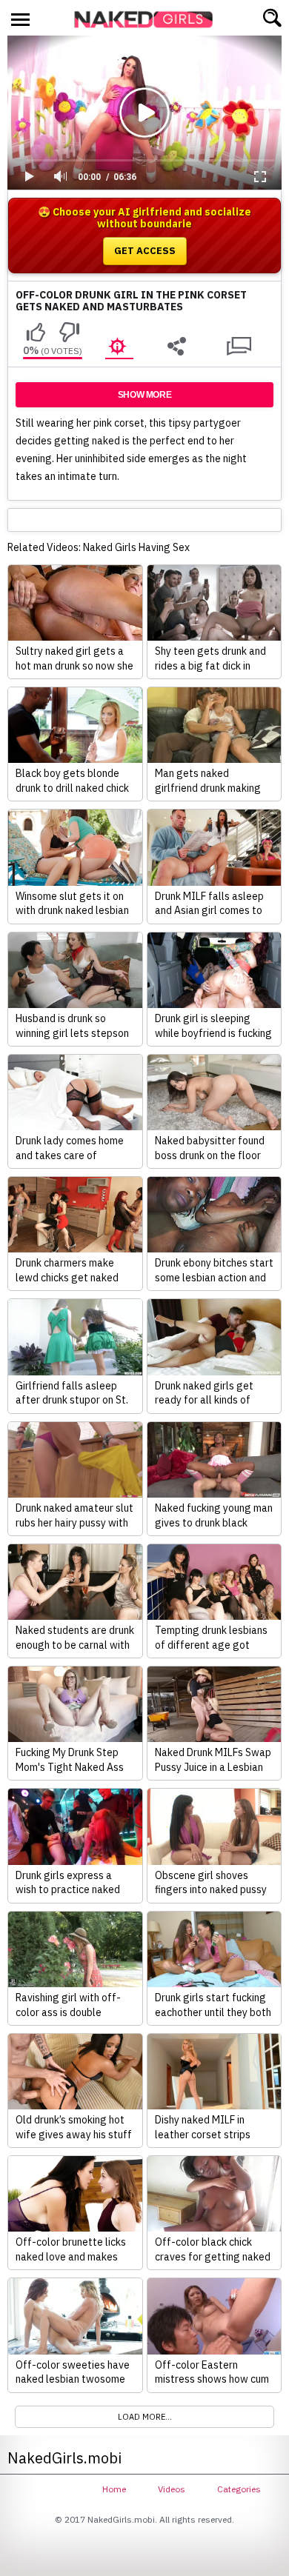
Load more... (145, 2417)
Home (114, 2489)
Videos (172, 2489)
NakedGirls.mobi (148, 19)
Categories (239, 2489)
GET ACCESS (145, 251)
